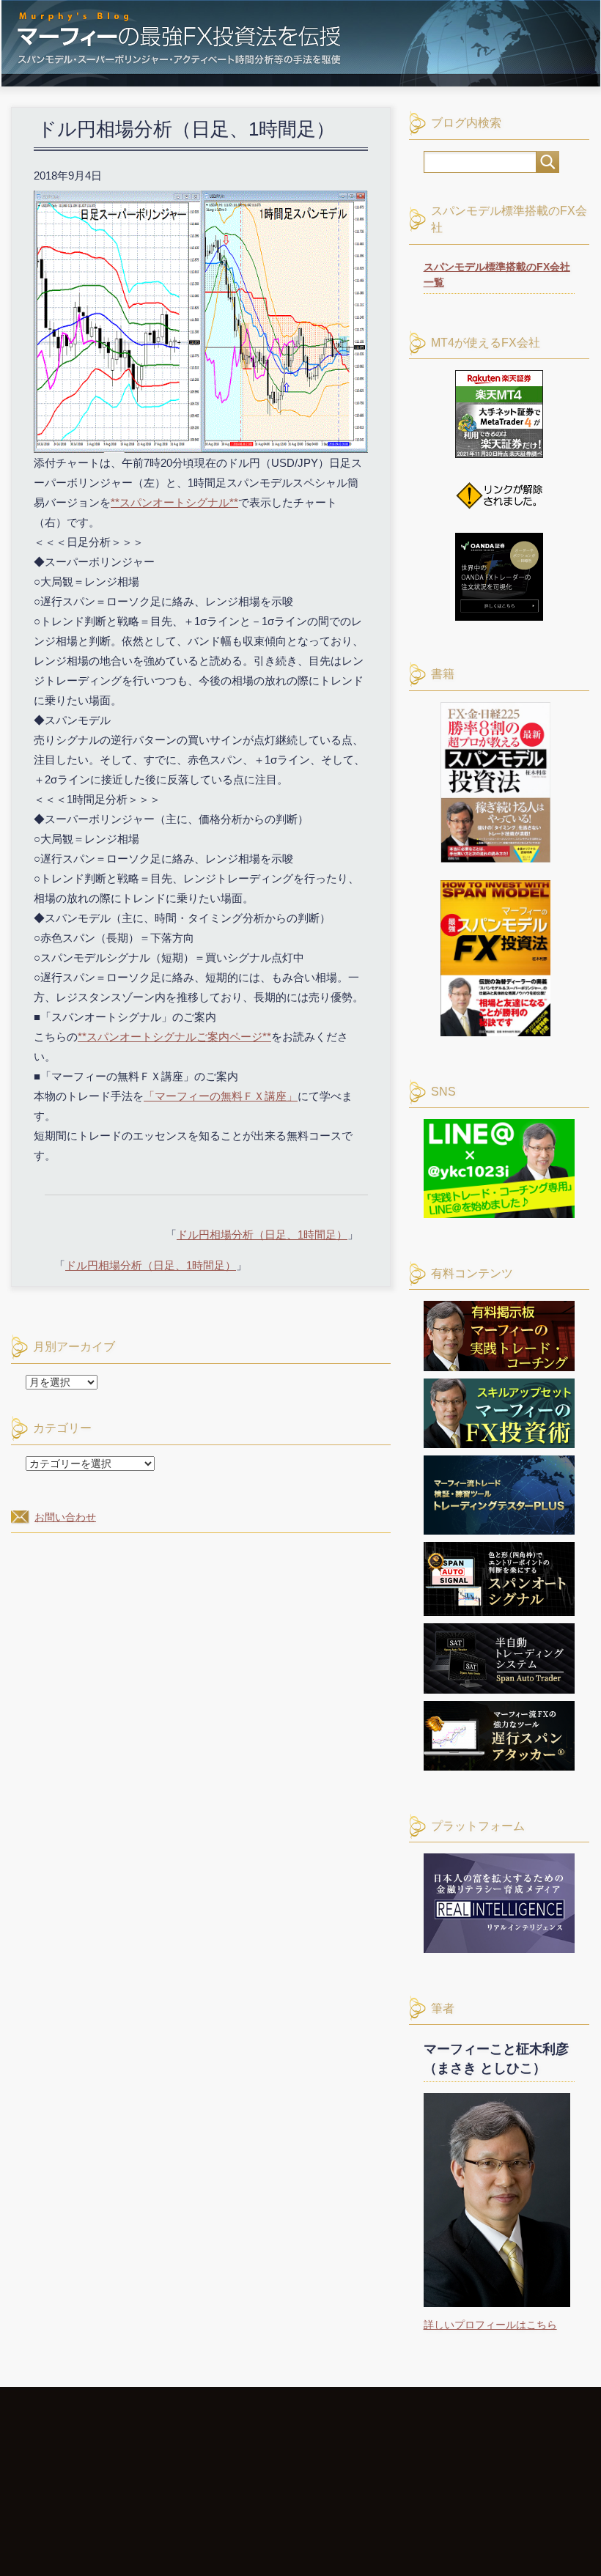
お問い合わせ (65, 1517)
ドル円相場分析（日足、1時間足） (262, 1235)
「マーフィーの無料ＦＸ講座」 (221, 1096)
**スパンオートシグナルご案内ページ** (174, 1037)
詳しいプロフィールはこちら (490, 2325)
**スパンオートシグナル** (174, 502)
